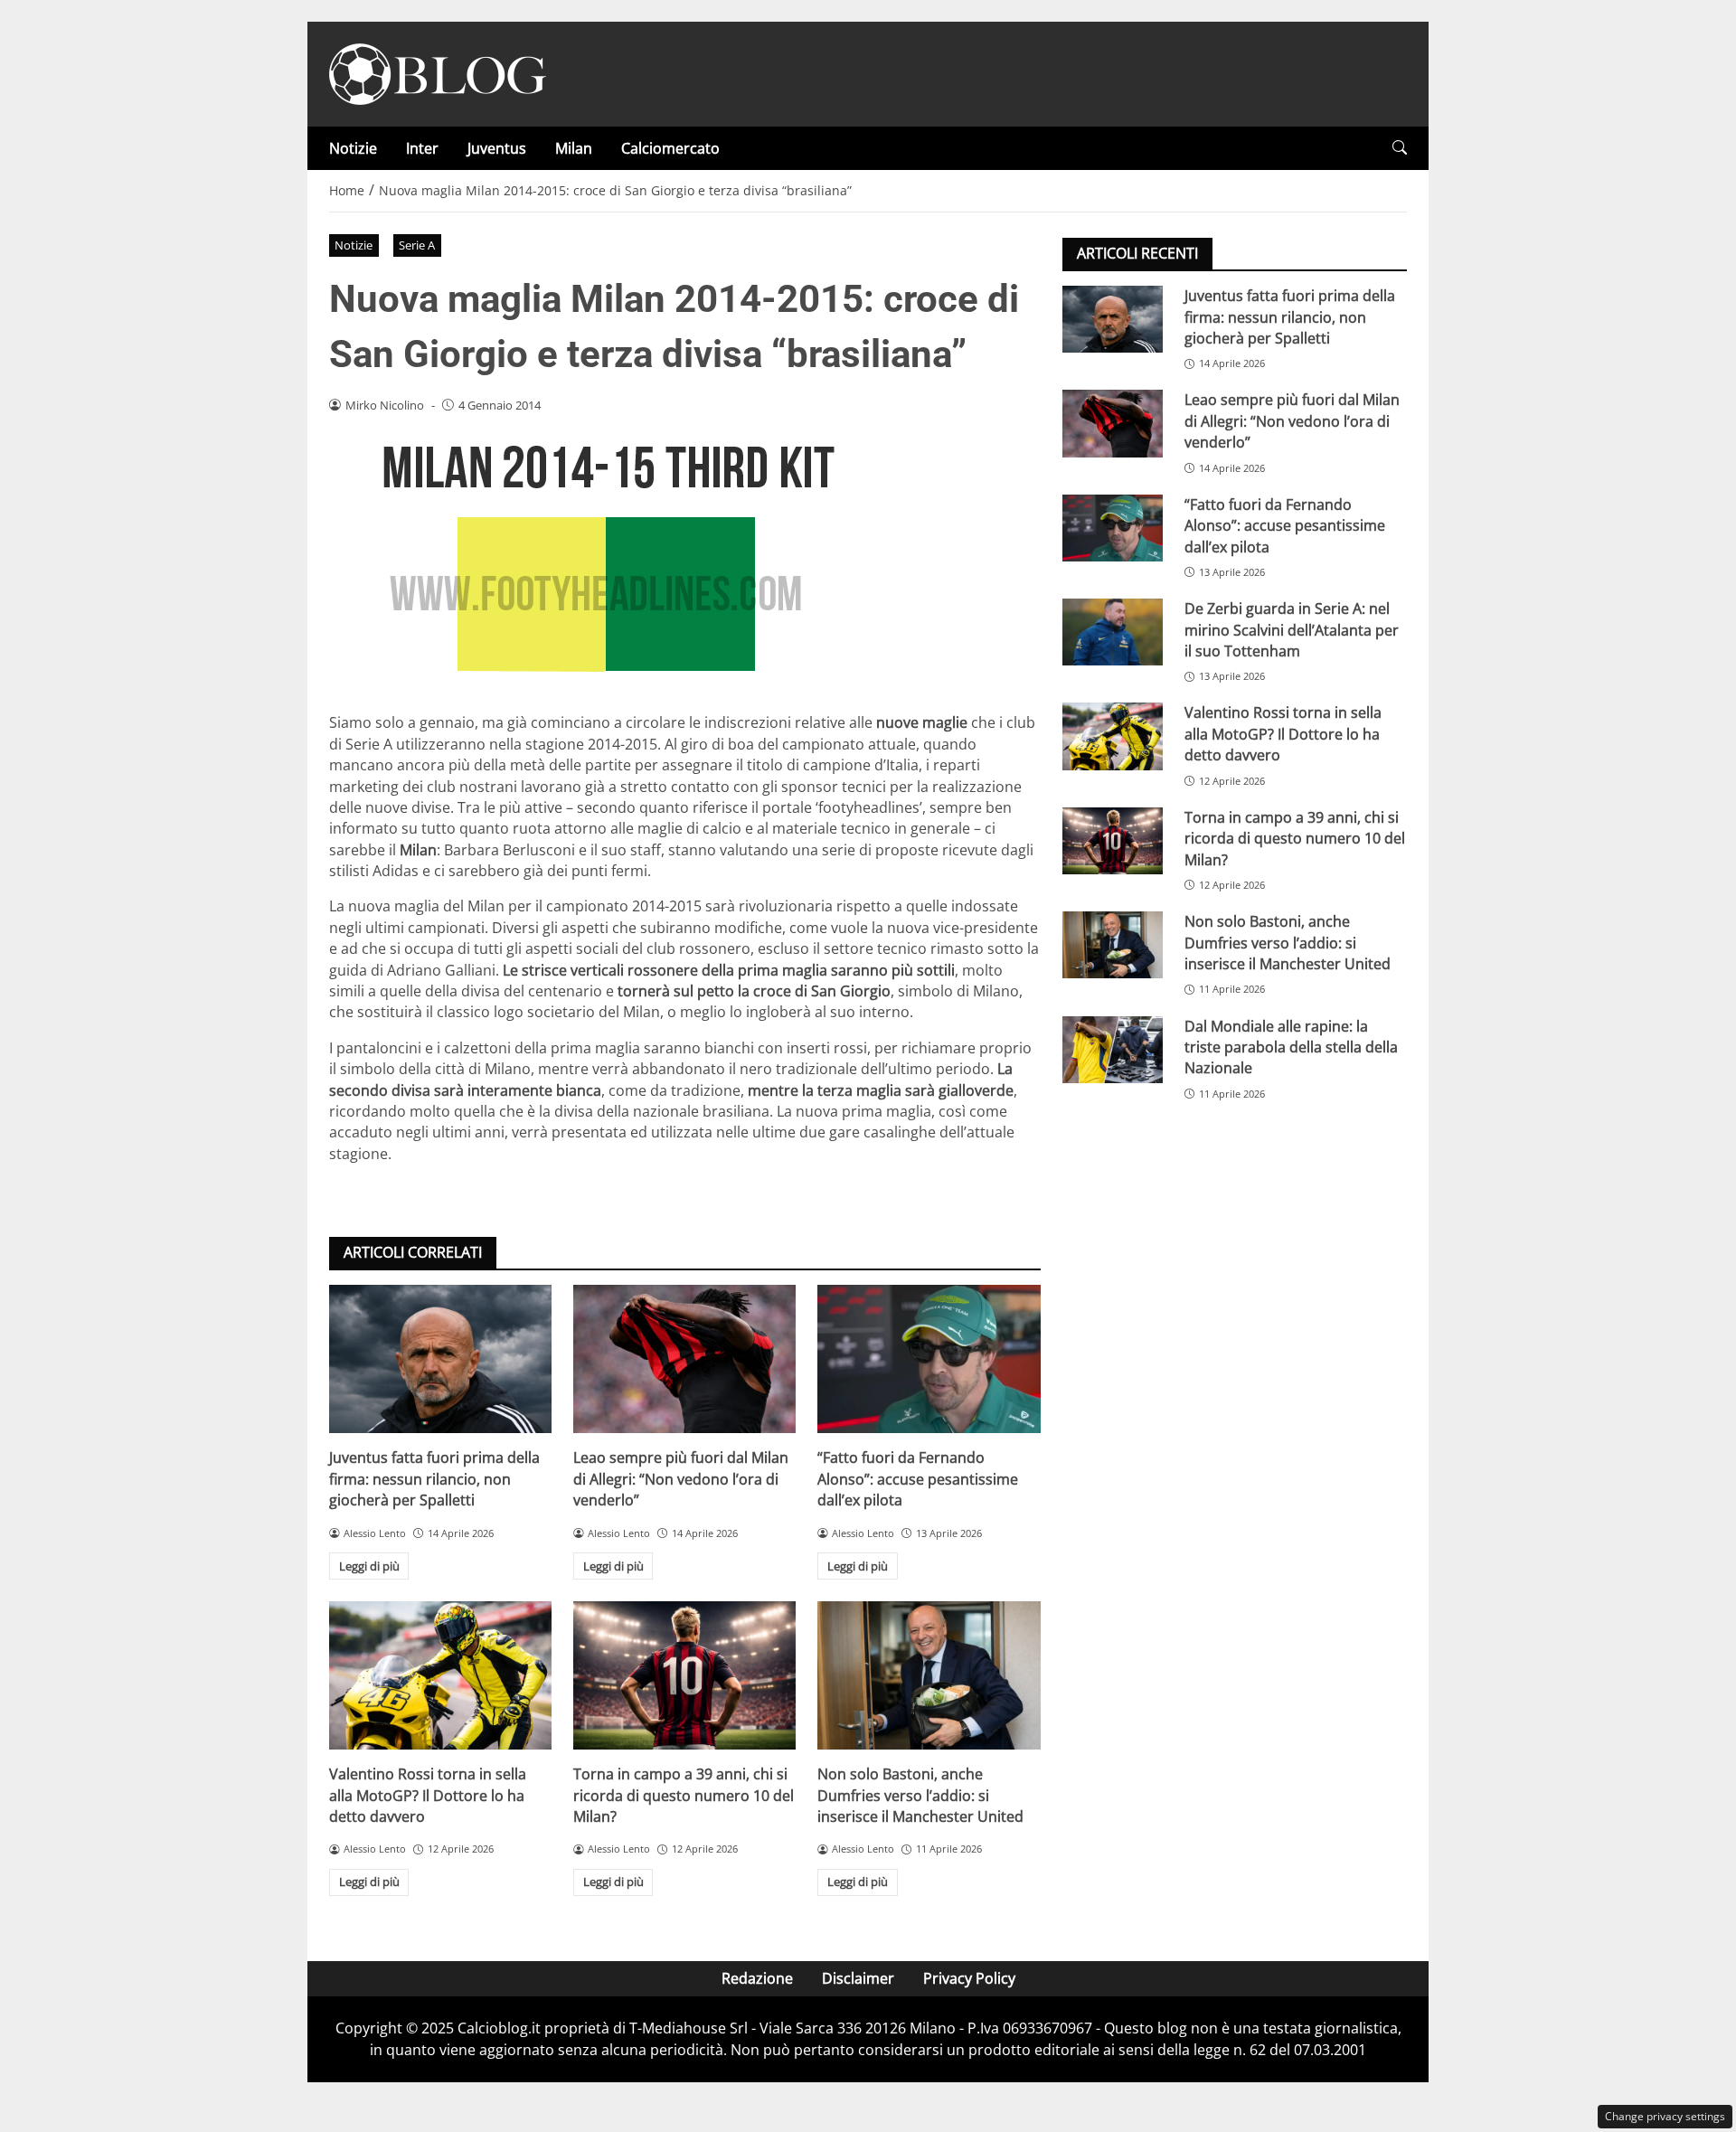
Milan (574, 148)
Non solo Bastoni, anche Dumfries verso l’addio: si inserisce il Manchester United (920, 1795)
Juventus (497, 148)
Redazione (757, 1978)
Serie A (417, 245)
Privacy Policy (969, 1978)
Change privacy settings (1665, 2116)
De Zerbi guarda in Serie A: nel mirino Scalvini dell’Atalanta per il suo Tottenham (1292, 630)
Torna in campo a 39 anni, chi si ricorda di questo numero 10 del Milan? (684, 1795)
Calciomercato (670, 148)
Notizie (353, 148)
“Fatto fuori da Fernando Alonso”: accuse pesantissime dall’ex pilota (918, 1479)
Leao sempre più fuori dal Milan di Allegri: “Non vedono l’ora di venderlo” (681, 1479)
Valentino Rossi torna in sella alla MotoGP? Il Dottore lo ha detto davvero (428, 1795)
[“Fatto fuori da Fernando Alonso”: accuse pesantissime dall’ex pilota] (929, 1359)
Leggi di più (369, 1566)
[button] (1400, 148)
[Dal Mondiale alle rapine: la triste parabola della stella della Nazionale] (1113, 1049)
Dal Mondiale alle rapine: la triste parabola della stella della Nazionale (1291, 1047)
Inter (422, 148)
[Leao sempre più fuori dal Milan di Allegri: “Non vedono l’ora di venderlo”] (684, 1359)
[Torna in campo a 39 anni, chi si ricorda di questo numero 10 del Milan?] (684, 1675)
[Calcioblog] (438, 72)
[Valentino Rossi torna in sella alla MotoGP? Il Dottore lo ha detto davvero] (440, 1675)
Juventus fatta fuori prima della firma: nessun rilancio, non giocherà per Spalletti (434, 1479)
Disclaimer (858, 1978)
